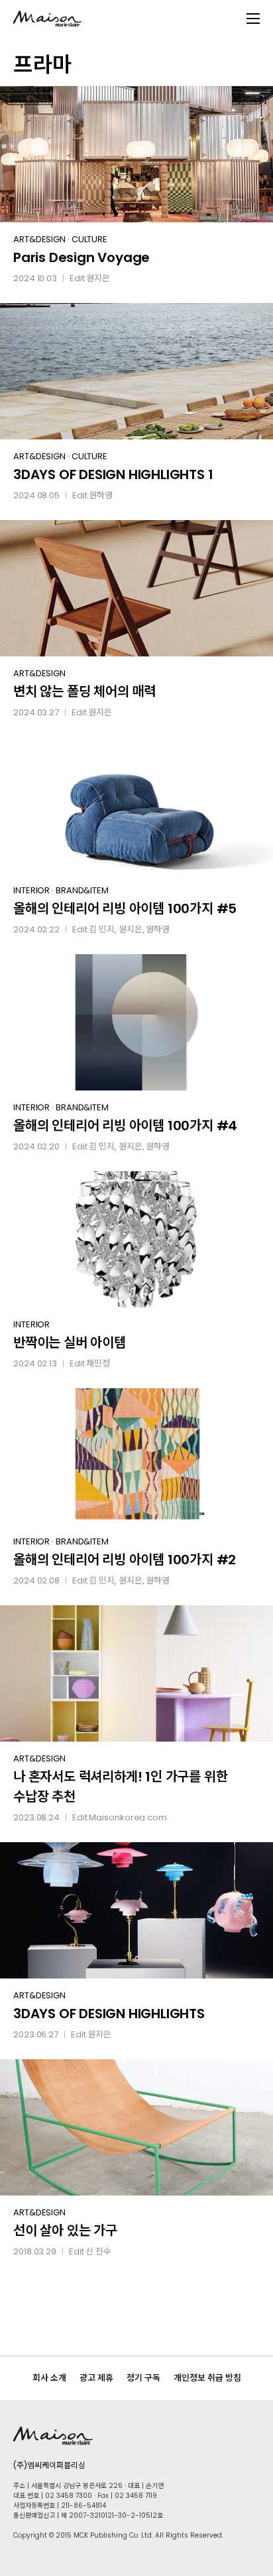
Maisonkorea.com (128, 1817)
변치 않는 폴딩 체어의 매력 (84, 691)
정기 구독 (143, 2378)
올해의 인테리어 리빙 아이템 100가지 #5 (125, 909)
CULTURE (89, 239)
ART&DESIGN (39, 239)
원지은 (98, 278)
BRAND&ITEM (82, 890)
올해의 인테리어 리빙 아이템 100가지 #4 (125, 1126)
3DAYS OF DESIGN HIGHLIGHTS (109, 2014)
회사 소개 (49, 2378)
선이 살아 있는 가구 (65, 2231)
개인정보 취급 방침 (207, 2378)
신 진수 (98, 2251)
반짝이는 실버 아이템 (70, 1343)
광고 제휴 (96, 2378)
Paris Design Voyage (82, 257)
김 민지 (102, 929)
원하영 (101, 495)
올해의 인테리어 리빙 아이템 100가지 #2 (125, 1560)
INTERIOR (31, 890)
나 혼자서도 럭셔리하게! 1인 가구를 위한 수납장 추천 (120, 1787)
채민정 (98, 1363)
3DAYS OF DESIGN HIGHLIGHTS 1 (113, 474)
